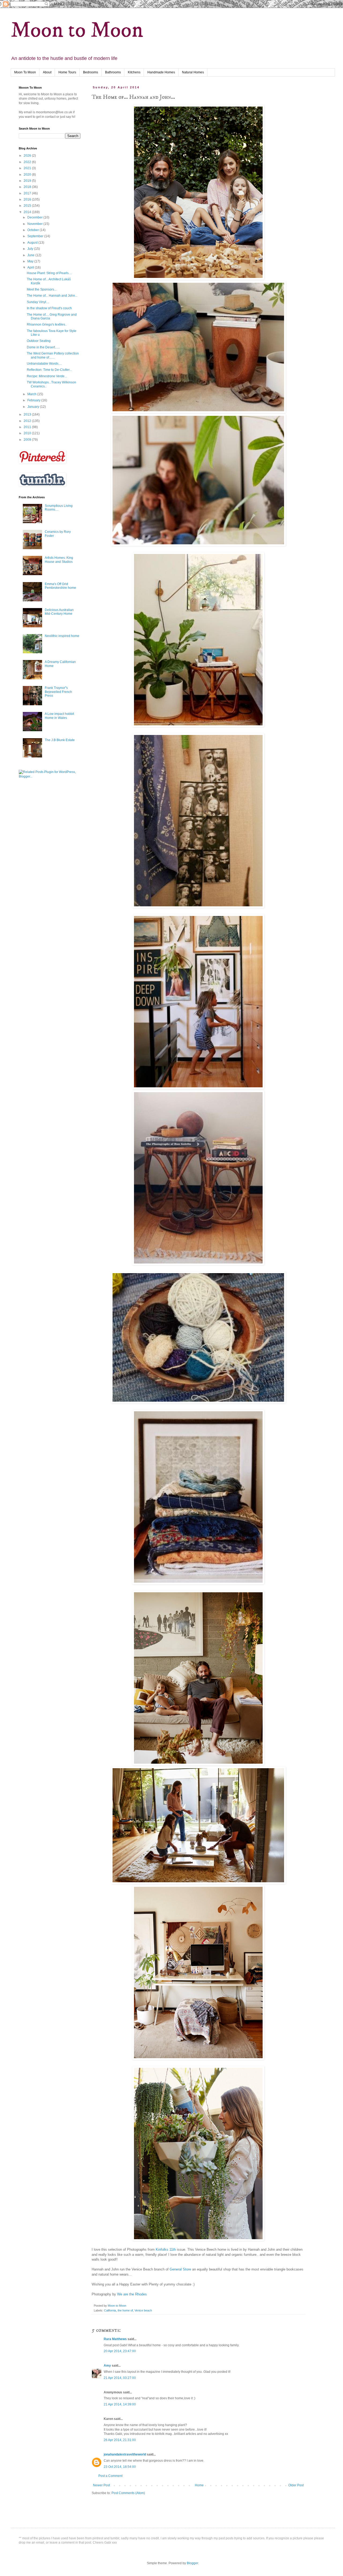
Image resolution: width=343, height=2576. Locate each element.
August (33, 243)
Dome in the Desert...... (43, 347)
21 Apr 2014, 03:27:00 (120, 2378)
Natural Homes (193, 72)
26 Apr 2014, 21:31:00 (120, 2440)
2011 (28, 427)
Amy (107, 2366)
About (47, 72)
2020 (28, 175)
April (31, 267)
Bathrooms (113, 72)
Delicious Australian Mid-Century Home (59, 612)
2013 (28, 414)
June (31, 255)
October (33, 230)
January (34, 407)
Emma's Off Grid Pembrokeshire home (60, 586)
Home (199, 2485)
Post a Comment (110, 2476)
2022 (28, 162)
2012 (28, 421)
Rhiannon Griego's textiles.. (47, 325)
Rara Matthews (115, 2339)
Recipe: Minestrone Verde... (47, 376)
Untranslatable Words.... (44, 364)
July (31, 249)
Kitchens (134, 72)
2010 (28, 433)
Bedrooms (91, 72)
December (35, 217)
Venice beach (143, 2310)
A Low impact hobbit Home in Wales (59, 716)
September (36, 236)
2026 (28, 156)
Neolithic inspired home (62, 636)
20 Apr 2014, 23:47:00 (120, 2351)
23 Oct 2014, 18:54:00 (120, 2467)
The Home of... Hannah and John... (52, 296)
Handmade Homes (161, 72)
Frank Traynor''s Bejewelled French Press (58, 692)
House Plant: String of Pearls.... (49, 273)
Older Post (296, 2485)
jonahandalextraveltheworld (125, 2454)
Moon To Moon (25, 72)
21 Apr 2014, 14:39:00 (120, 2404)
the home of (125, 2310)
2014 (28, 212)
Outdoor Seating (39, 341)
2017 (28, 193)
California (110, 2310)
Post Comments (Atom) (128, 2493)
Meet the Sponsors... (42, 289)
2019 (28, 181)
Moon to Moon (77, 30)
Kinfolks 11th (166, 2249)
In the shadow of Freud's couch (49, 308)
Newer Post (101, 2485)
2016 (28, 199)
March (32, 394)
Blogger (192, 2563)
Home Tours (67, 72)
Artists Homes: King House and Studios (59, 560)
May (31, 261)
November (35, 224)
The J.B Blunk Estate (60, 740)
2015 (28, 206)
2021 (28, 168)
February (34, 400)
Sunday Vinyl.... (38, 302)
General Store (180, 2269)
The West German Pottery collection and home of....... (53, 355)
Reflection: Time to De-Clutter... (49, 370)
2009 (28, 440)
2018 (28, 187)
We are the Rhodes (131, 2294)
